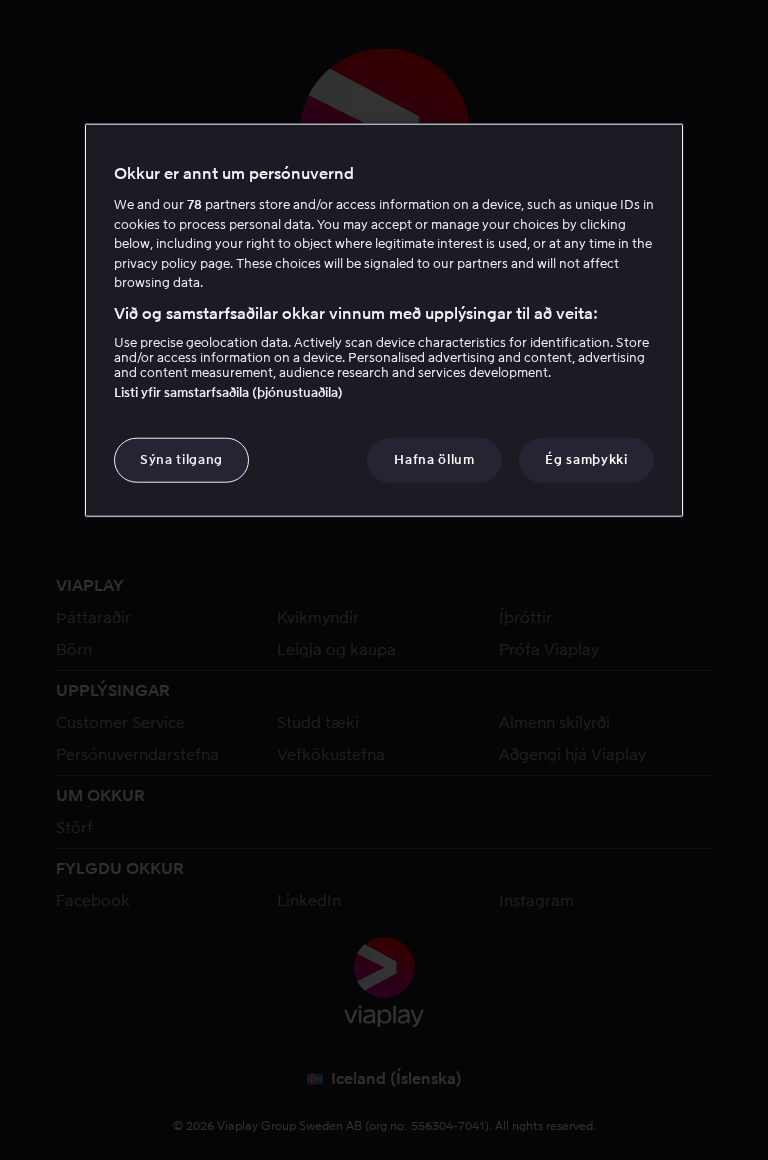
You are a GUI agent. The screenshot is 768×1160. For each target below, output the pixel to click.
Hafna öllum (434, 459)
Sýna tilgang (181, 459)
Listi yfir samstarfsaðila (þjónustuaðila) (228, 392)
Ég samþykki (586, 459)
